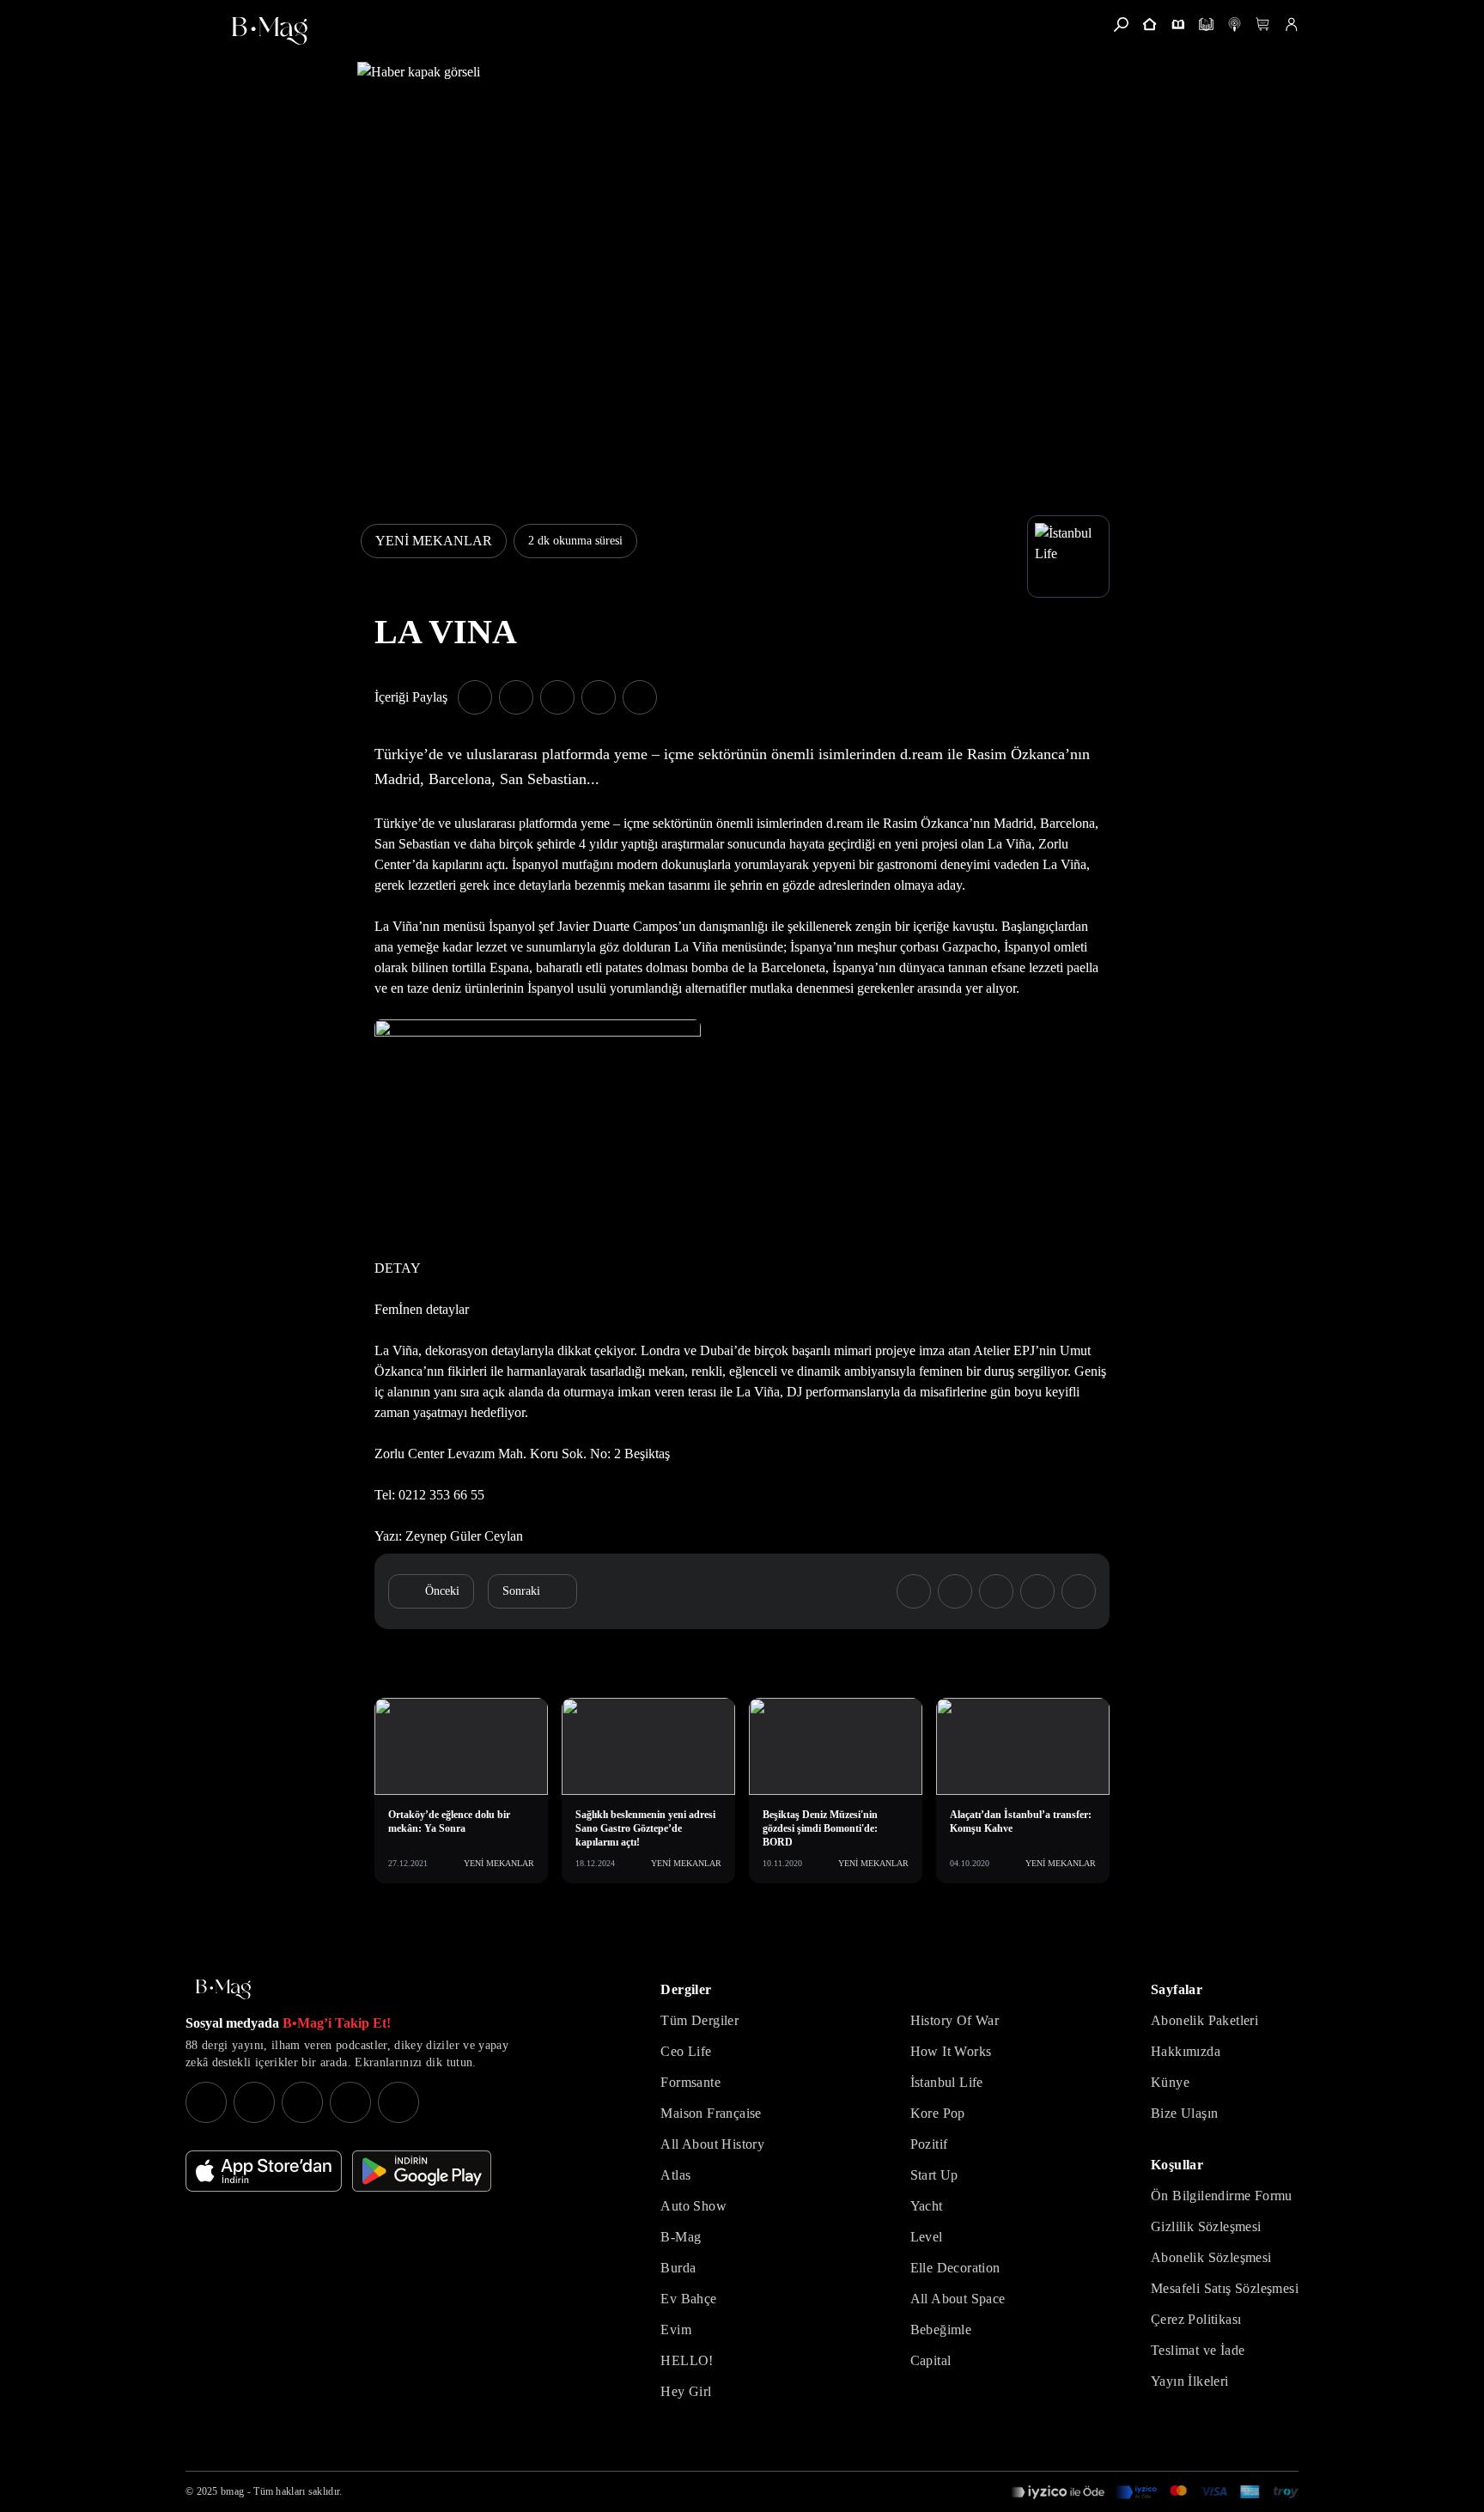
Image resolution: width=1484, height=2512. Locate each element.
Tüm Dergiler (699, 2020)
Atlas (675, 2175)
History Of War (955, 2020)
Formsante (690, 2082)
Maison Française (711, 2113)
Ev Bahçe (688, 2299)
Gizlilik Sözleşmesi (1206, 2226)
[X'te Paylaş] (516, 697)
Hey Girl (686, 2391)
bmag (232, 2491)
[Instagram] (206, 2102)
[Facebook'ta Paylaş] (475, 697)
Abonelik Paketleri (1204, 2020)
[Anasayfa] (1149, 24)
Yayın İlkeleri (1190, 2381)
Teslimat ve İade (1198, 2350)
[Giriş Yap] (1291, 24)
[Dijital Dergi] (1206, 24)
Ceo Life (686, 2051)
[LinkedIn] (350, 2102)
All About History (712, 2144)
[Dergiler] (1178, 24)
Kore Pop (938, 2113)
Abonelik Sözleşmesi (1211, 2257)
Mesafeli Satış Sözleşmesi (1225, 2288)
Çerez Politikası (1196, 2319)
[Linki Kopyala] (1079, 1591)
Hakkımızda (1186, 2051)
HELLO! (687, 2360)
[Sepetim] (1263, 24)
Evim (676, 2330)
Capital (931, 2360)
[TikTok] (398, 2102)
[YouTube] (254, 2102)
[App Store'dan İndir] (264, 2171)
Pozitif (929, 2144)
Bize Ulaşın (1184, 2113)
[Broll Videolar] (1235, 24)
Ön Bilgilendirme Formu (1222, 2196)
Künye (1170, 2082)
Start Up (934, 2175)
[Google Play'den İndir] (422, 2171)
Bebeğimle (941, 2330)
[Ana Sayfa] (223, 1989)
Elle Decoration (955, 2268)
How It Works (951, 2051)
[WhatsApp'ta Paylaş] (557, 697)
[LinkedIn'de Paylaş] (599, 697)
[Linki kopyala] (640, 697)
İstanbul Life (947, 2082)
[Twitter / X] (302, 2102)
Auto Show (693, 2206)
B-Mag (681, 2237)
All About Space (958, 2299)
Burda (678, 2268)
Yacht (927, 2206)
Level (927, 2237)
